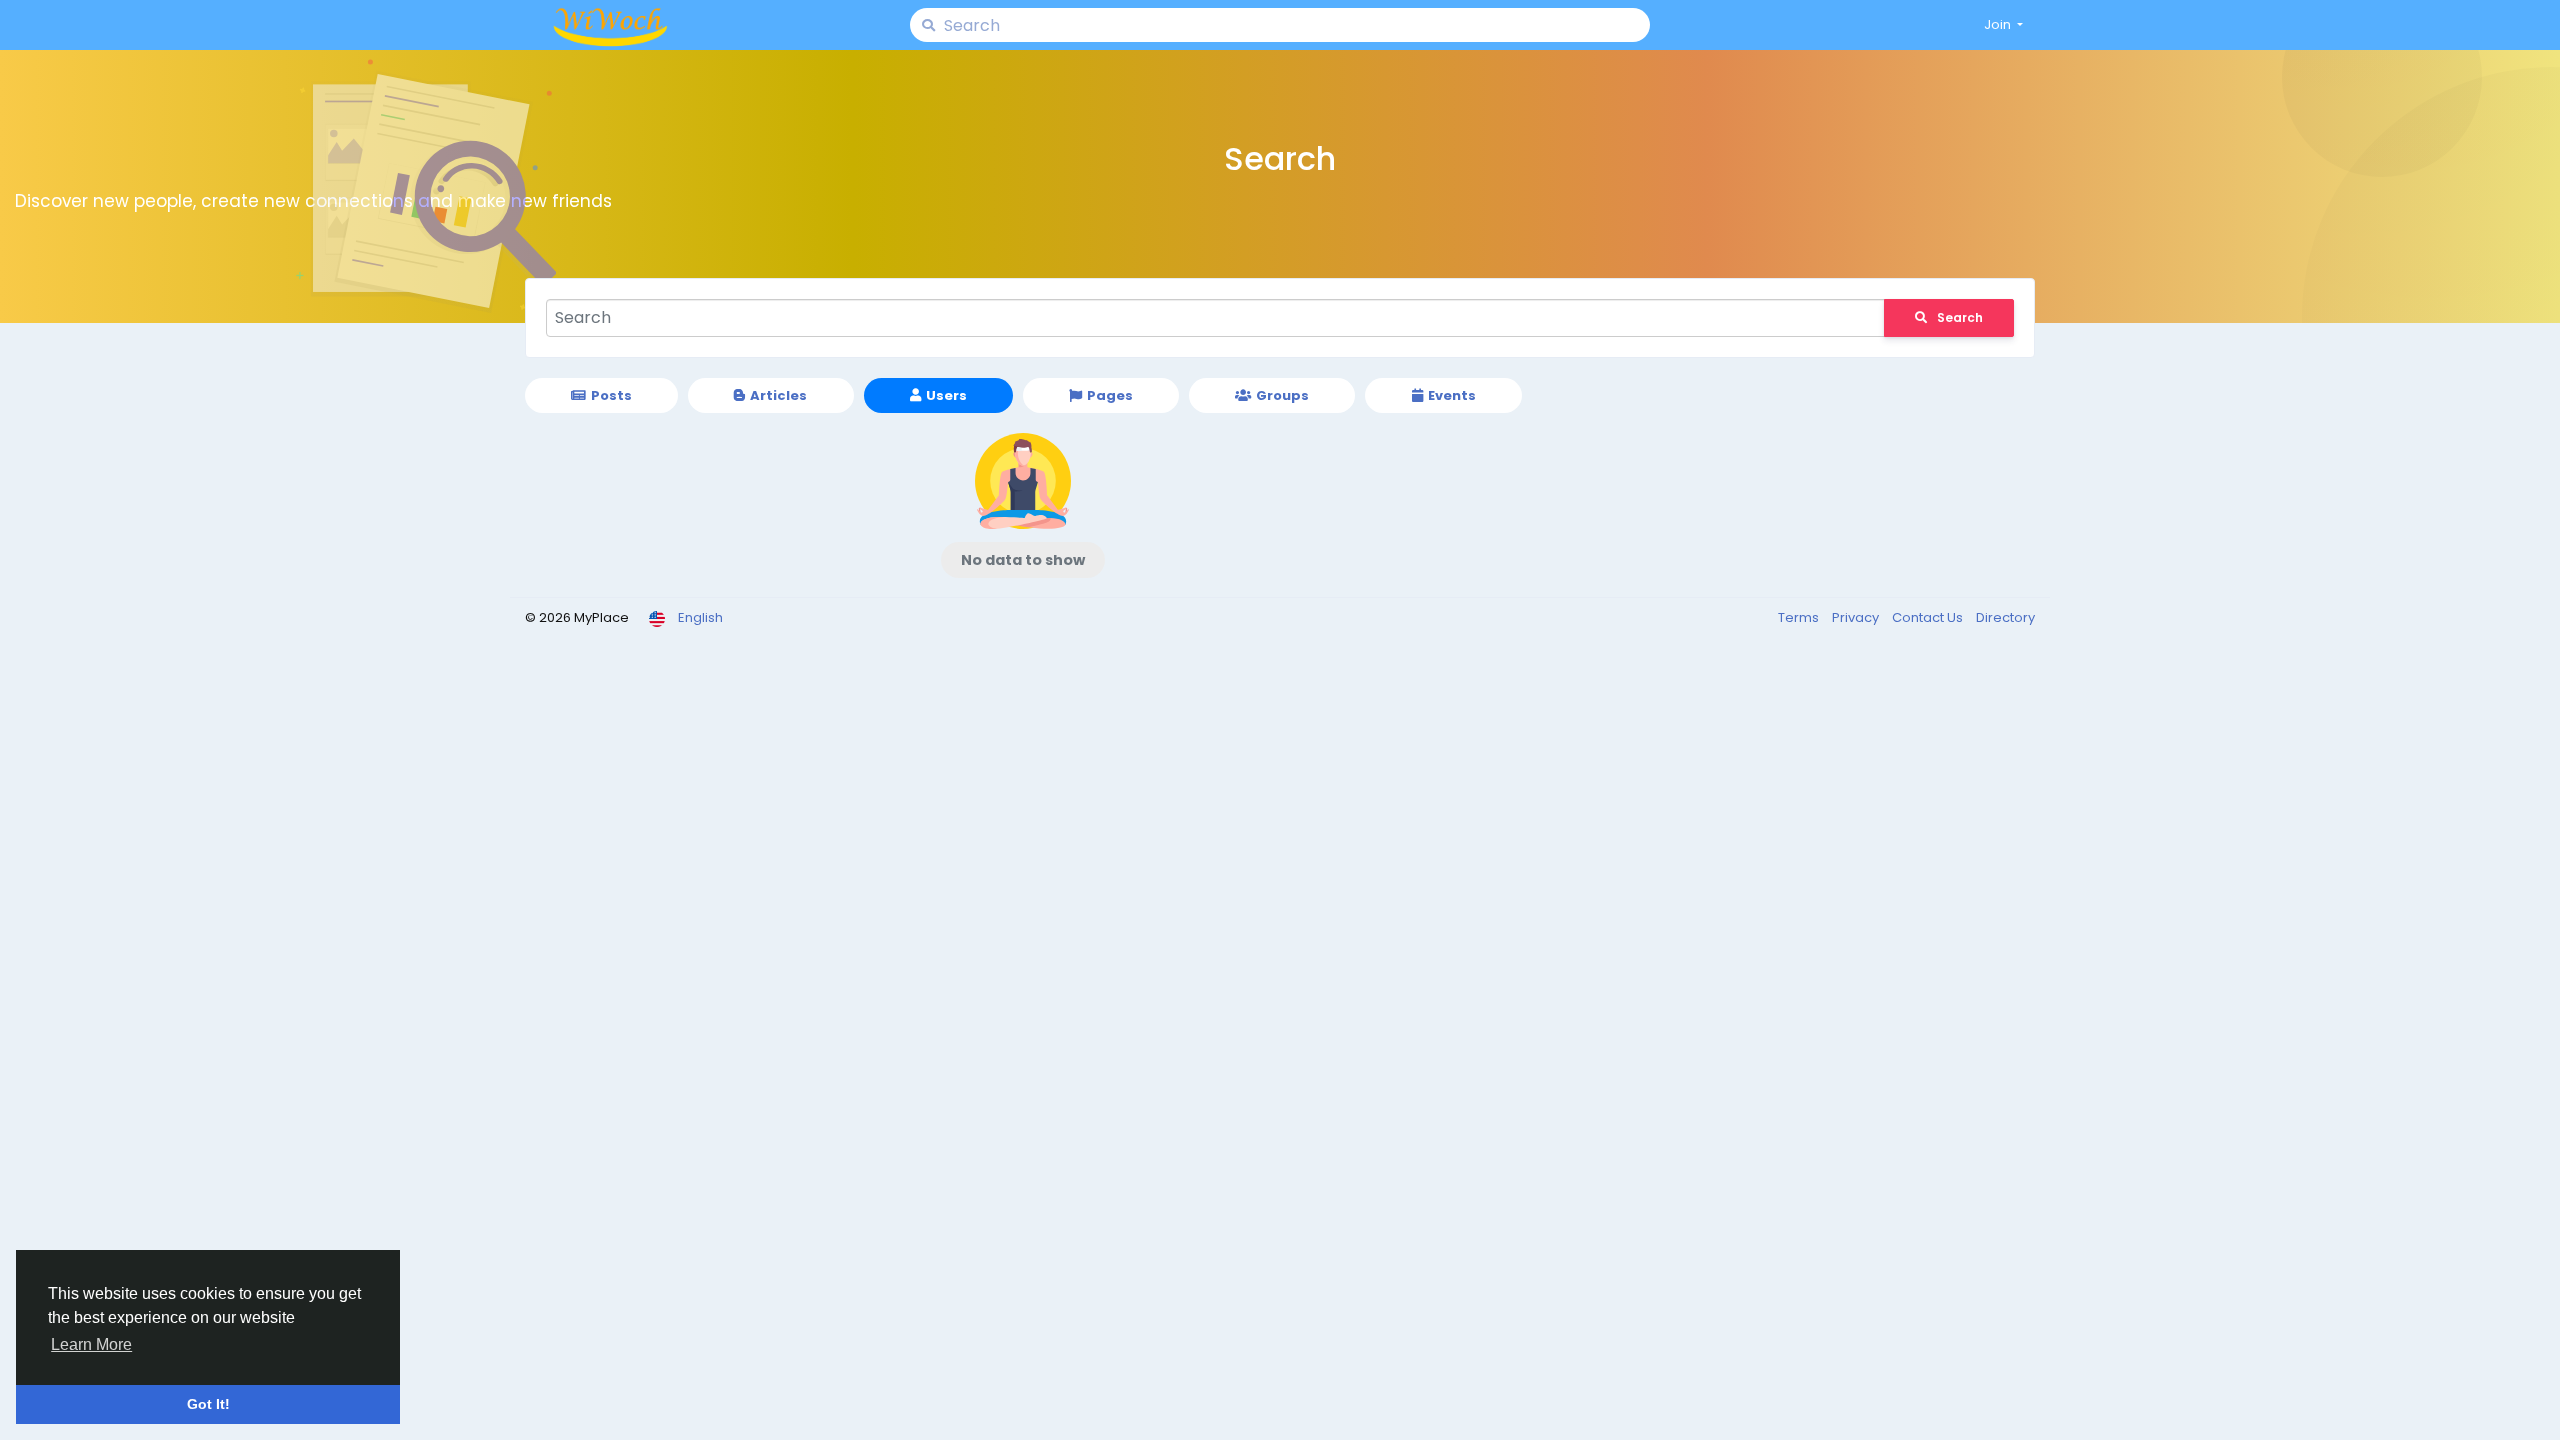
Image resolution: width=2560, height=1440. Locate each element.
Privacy (1857, 617)
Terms (1800, 617)
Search (1960, 317)
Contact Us (1929, 617)
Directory (2005, 617)
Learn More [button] (91, 1344)
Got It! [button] (208, 1404)
